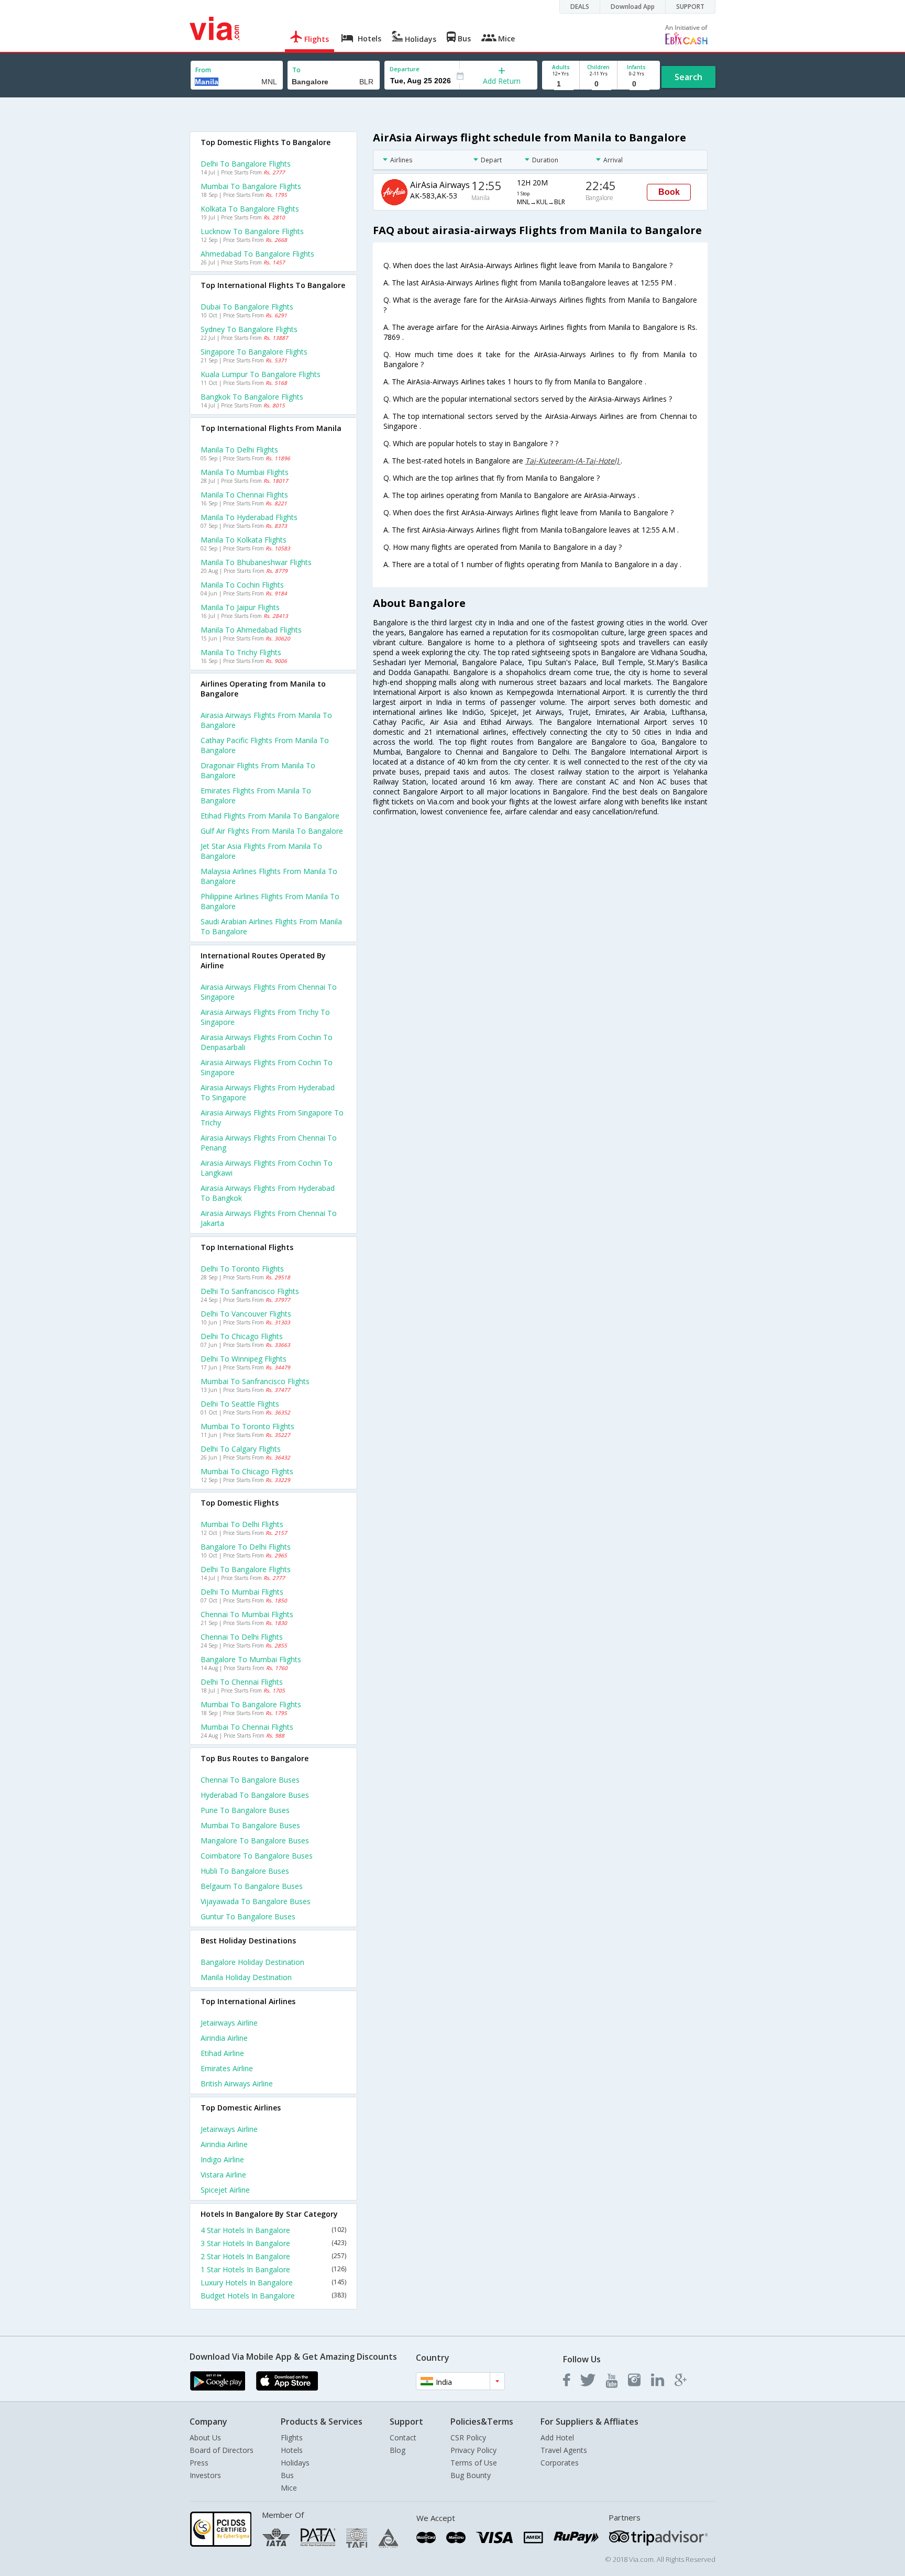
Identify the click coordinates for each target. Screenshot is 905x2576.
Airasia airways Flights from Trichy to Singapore (265, 1017)
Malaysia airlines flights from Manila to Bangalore (269, 876)
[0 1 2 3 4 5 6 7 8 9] (598, 84)
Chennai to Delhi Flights (242, 1637)
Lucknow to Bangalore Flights (252, 231)
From (203, 70)
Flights (292, 2437)
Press (199, 2463)
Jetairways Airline (229, 2023)
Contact (403, 2437)
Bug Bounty (471, 2475)
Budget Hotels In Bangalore (273, 2296)
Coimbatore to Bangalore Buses (257, 1856)
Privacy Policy (473, 2450)
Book (669, 192)
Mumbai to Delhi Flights (242, 1524)
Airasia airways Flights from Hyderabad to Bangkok (268, 1193)
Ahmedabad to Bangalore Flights (257, 254)
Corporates (560, 2463)
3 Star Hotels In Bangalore (273, 2243)
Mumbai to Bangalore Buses (250, 1825)
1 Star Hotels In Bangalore (273, 2269)
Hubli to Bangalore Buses (245, 1871)
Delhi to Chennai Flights (242, 1682)
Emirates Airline (227, 2068)
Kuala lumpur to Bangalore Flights (261, 374)
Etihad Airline (222, 2053)
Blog (398, 2450)
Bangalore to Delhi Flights (246, 1547)
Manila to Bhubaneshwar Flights (256, 562)
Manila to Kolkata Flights (244, 540)
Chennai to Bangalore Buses (250, 1780)
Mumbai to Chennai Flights (247, 1727)
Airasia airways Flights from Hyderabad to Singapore (268, 1092)
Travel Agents (564, 2450)
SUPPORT (690, 7)
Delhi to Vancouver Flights (246, 1314)
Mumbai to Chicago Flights (247, 1471)
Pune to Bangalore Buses (245, 1810)
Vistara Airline (223, 2175)
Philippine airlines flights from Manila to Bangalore (270, 901)
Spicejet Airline (225, 2190)
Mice (289, 2488)
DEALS (580, 7)
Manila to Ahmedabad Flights (251, 630)
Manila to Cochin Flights (242, 585)
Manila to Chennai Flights (244, 495)
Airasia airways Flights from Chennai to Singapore (269, 992)
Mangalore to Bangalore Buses (255, 1840)
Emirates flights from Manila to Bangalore (256, 795)
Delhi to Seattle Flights (240, 1404)
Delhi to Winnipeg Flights (244, 1359)
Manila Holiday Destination (246, 1977)
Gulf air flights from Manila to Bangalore (272, 831)
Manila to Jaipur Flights (240, 607)
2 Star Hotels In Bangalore (273, 2256)
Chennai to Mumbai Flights (247, 1614)
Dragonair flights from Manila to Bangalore (258, 770)
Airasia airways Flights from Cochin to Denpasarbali (267, 1042)
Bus (287, 2475)
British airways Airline (237, 2083)
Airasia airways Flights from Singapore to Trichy (272, 1118)
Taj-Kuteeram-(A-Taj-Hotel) (573, 461)
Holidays (295, 2463)
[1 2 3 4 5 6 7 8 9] (561, 84)
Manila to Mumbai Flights (245, 472)
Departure (405, 69)
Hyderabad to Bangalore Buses (255, 1795)
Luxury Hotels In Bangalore (273, 2282)
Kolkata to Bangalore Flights (250, 209)
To (296, 70)
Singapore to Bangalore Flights (254, 352)
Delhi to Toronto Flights (242, 1269)
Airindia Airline (224, 2038)
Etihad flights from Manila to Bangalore (270, 816)
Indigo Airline (222, 2159)
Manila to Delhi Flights (239, 450)
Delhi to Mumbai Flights (242, 1592)
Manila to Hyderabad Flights (249, 517)
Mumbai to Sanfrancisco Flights (255, 1381)
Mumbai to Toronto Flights (247, 1426)
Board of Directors (222, 2450)
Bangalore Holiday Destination (252, 1962)
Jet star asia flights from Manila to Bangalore (261, 851)
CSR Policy (468, 2437)
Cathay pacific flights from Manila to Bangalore (265, 745)
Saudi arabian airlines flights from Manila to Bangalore (271, 926)
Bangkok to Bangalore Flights (252, 397)
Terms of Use (474, 2463)
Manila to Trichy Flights (241, 652)
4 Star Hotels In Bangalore (273, 2230)
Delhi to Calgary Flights (241, 1449)
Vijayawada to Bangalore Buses (256, 1901)
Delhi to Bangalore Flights (246, 164)
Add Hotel (557, 2437)
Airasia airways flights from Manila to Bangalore (266, 720)
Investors (205, 2475)
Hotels (292, 2450)
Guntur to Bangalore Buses (248, 1916)
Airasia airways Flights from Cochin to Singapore (267, 1067)
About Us (205, 2437)
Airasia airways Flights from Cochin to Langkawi (267, 1168)
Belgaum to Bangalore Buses (252, 1886)
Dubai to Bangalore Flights (247, 307)
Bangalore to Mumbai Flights (251, 1659)
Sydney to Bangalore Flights (249, 329)
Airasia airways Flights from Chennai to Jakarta (269, 1218)
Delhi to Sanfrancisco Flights (250, 1291)
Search (688, 77)
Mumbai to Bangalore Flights (251, 186)
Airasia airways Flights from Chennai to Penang (269, 1143)
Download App (633, 7)
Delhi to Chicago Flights (242, 1336)
